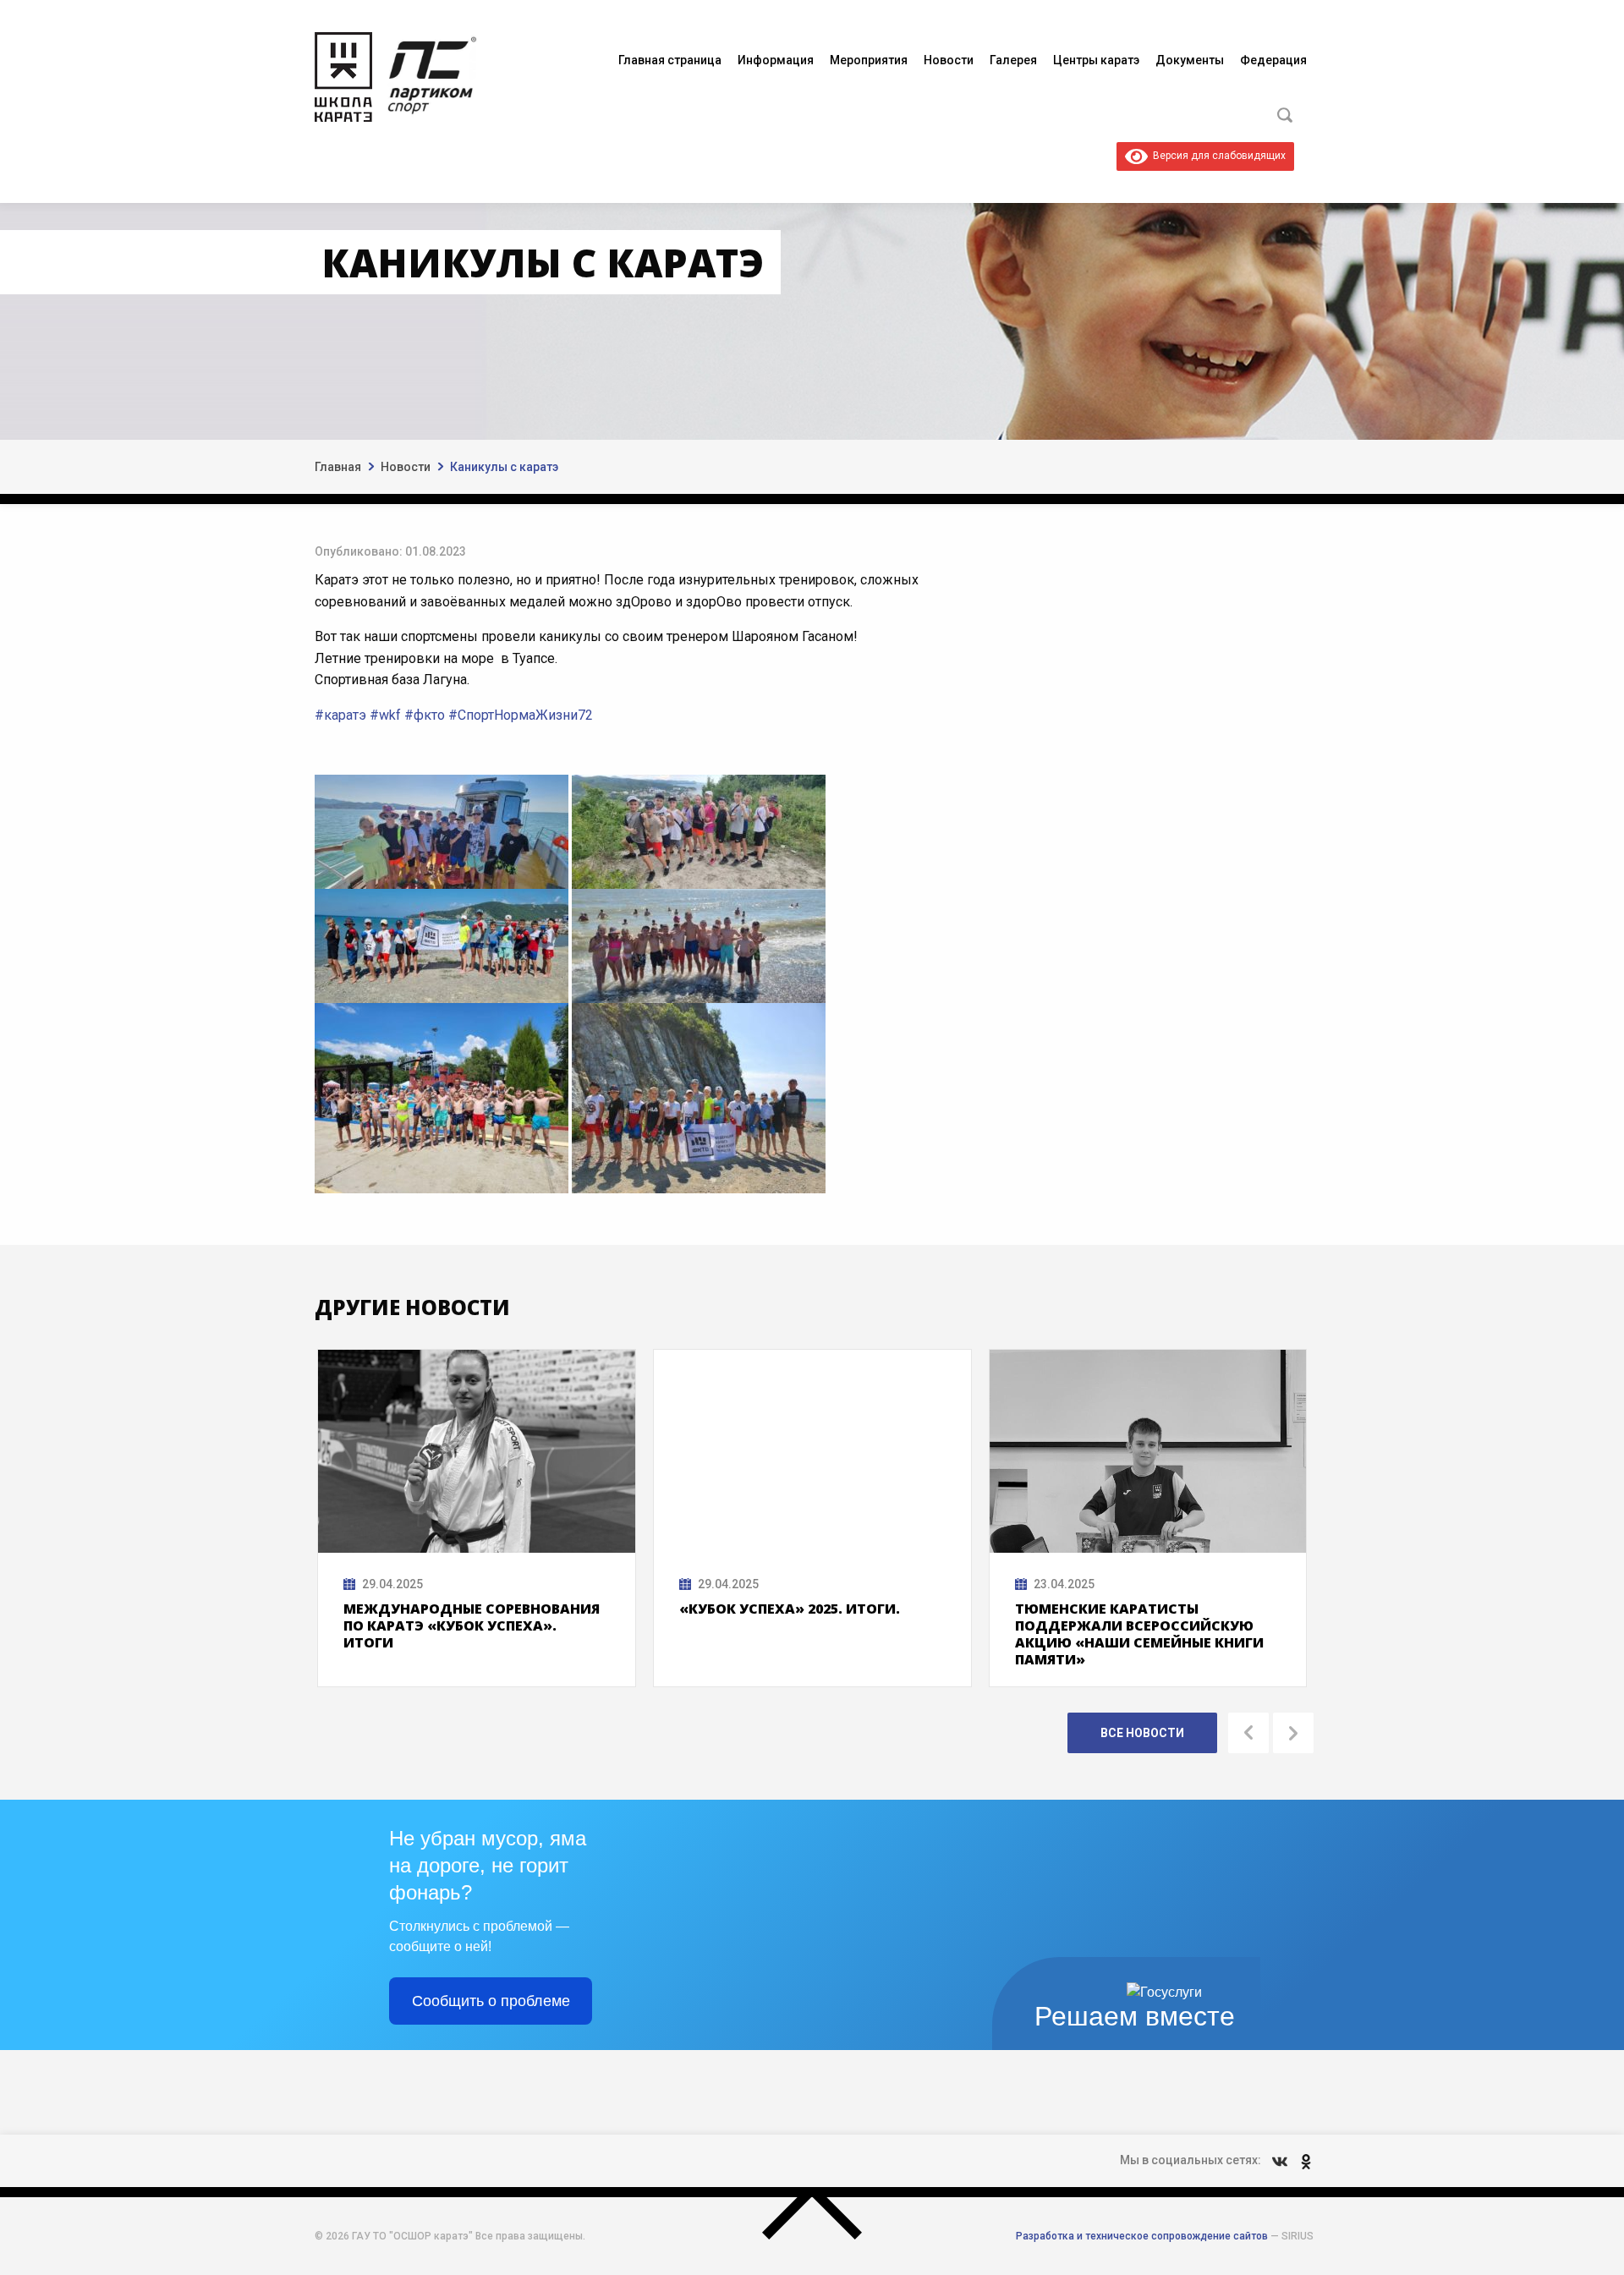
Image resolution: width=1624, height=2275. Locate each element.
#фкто (425, 715)
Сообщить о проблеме (491, 2001)
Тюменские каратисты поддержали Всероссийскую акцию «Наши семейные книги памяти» (804, 1634)
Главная (338, 467)
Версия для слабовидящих (1217, 156)
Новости (949, 60)
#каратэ (340, 715)
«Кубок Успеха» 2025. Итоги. (454, 1609)
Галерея (1013, 60)
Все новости (1142, 1733)
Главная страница (670, 60)
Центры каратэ (1096, 60)
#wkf (385, 715)
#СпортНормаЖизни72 (521, 715)
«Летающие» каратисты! (1115, 1609)
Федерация (1273, 60)
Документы (1190, 60)
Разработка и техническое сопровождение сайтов (1142, 2236)
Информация (776, 60)
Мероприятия (869, 60)
